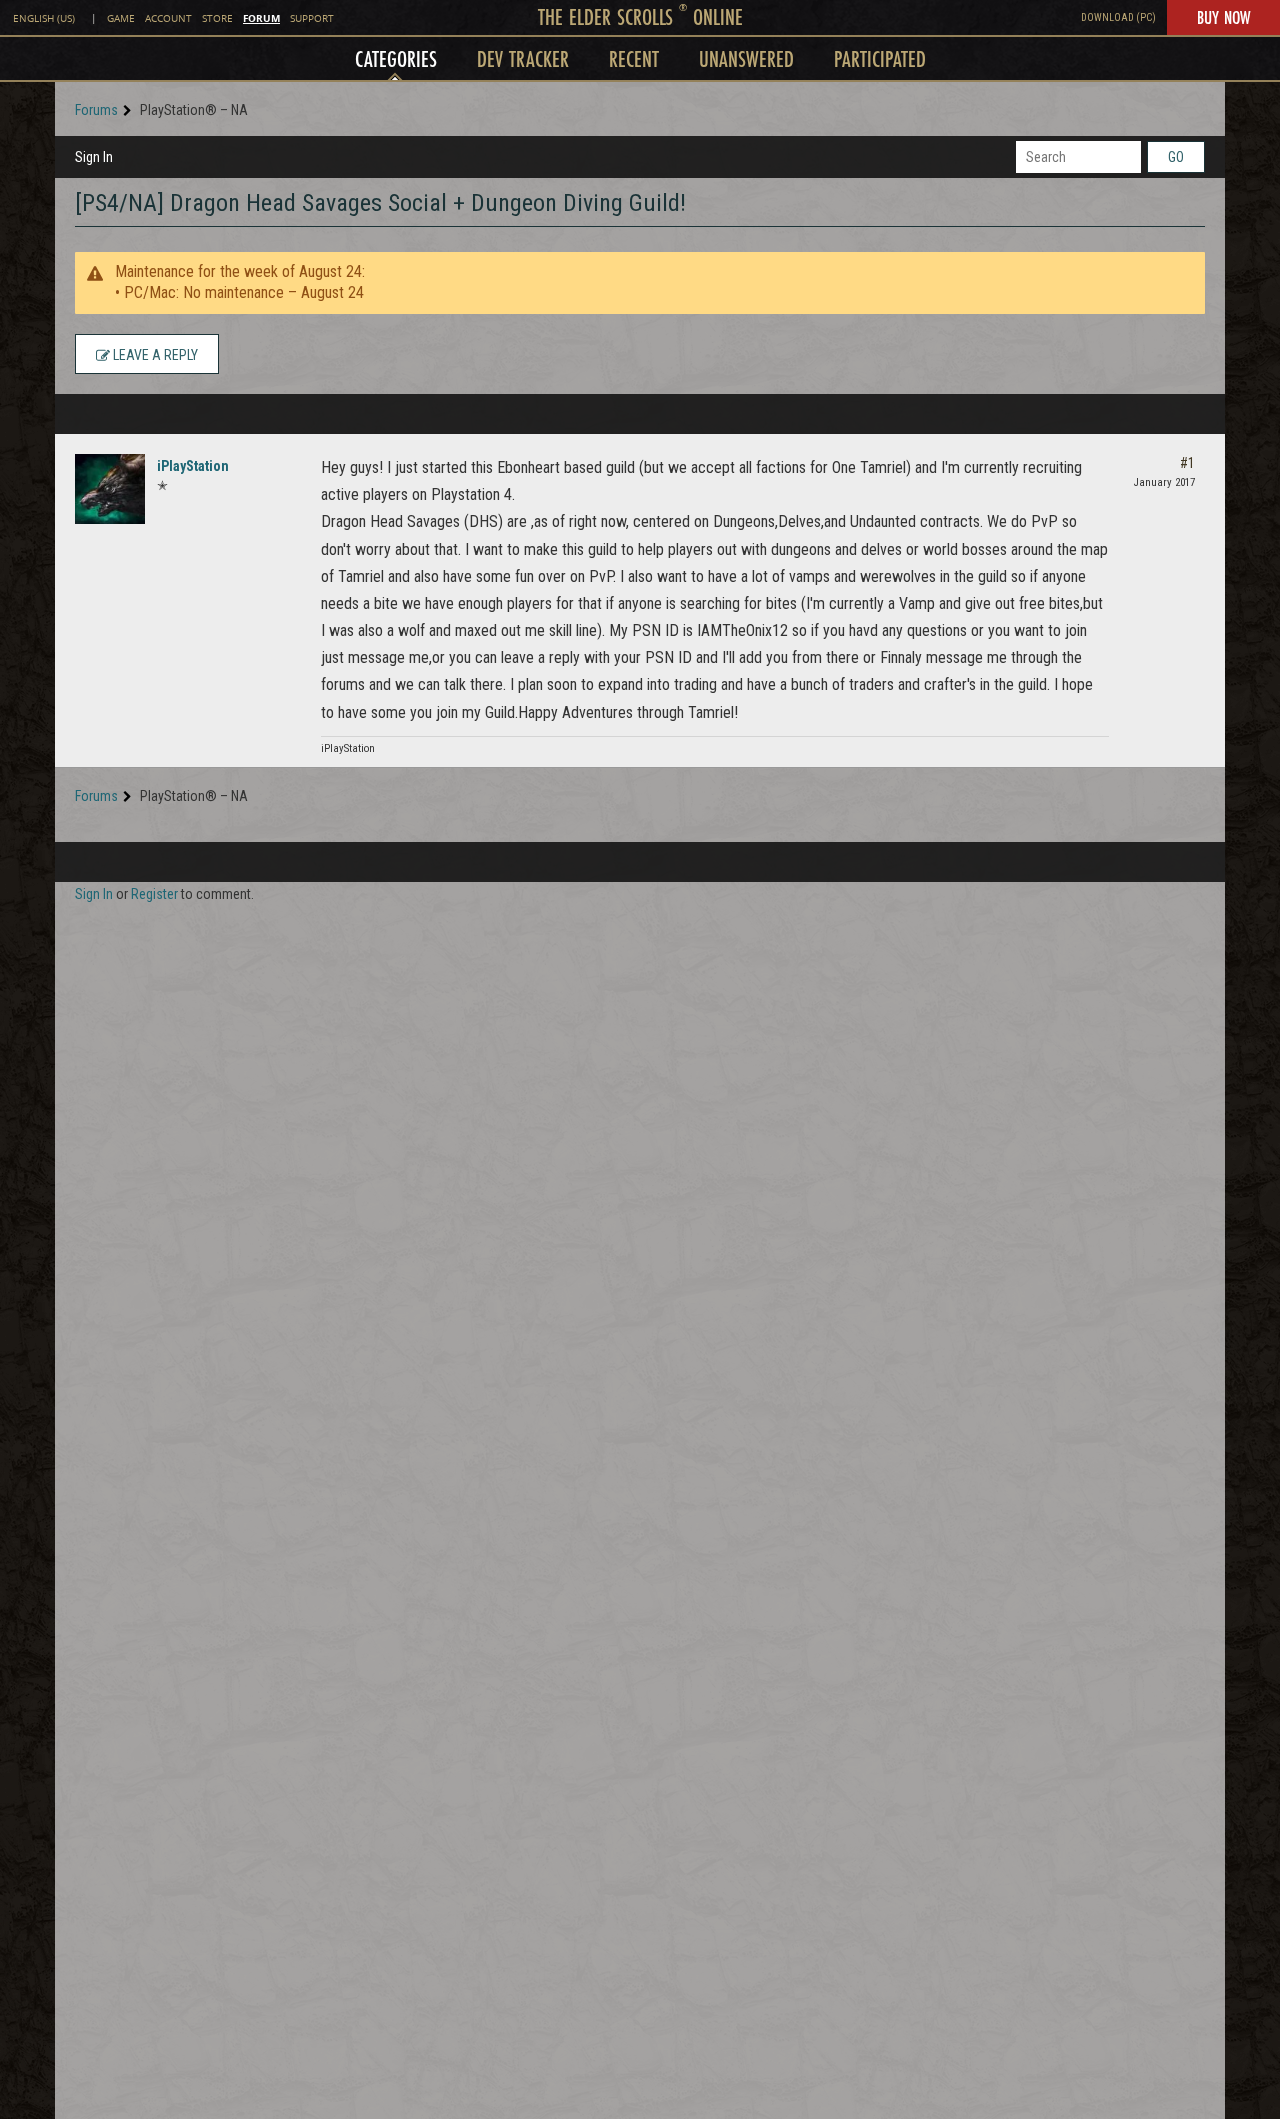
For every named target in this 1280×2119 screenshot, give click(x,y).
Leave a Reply (154, 355)
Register (154, 894)
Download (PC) (1118, 17)
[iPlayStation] (110, 489)
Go (1176, 157)
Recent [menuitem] (634, 58)
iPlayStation (193, 466)
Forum (261, 18)
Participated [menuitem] (880, 58)
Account (168, 18)
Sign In (94, 157)
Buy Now (1223, 17)
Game (121, 18)
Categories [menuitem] (396, 58)
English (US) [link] (44, 18)
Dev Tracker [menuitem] (523, 58)
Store (217, 18)
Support (312, 18)
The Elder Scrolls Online (640, 16)
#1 (1187, 463)
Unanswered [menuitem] (746, 58)
